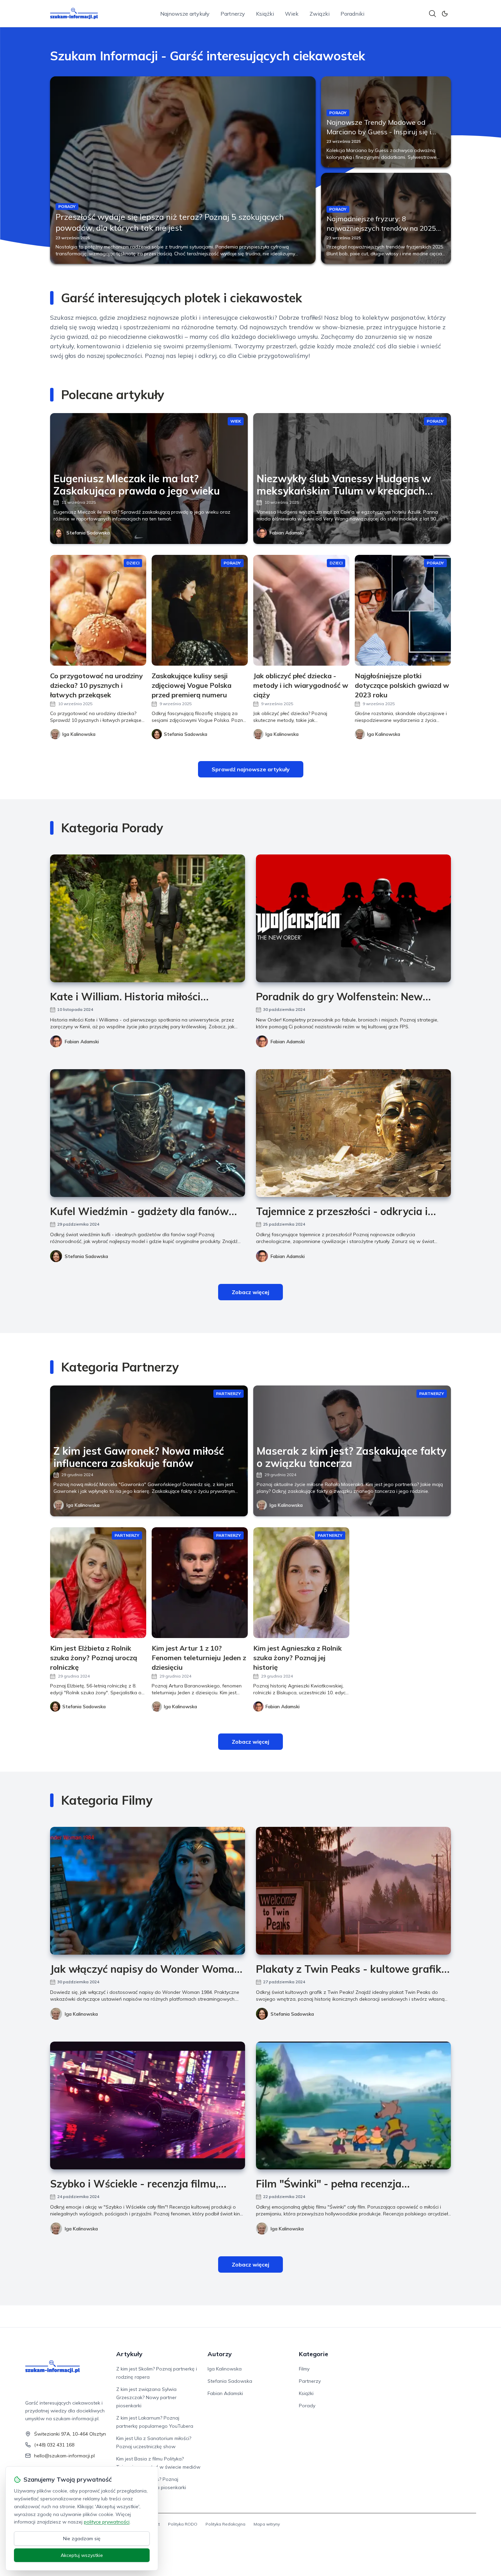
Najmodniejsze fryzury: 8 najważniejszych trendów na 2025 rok (381, 228)
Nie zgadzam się (82, 2539)
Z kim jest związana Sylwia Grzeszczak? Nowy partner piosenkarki (146, 2397)
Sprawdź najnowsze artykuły (251, 769)
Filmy (304, 2369)
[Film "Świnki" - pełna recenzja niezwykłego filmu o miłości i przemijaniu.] (353, 2105)
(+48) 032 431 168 (54, 2445)
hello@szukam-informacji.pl (64, 2456)
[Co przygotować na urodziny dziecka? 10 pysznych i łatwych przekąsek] (98, 610)
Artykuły (129, 2354)
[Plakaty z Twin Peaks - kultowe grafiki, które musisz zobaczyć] (353, 1891)
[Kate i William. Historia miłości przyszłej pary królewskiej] (148, 918)
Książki (265, 14)
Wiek (292, 14)
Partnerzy (233, 14)
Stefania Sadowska (88, 533)
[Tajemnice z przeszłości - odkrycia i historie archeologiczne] (353, 1133)
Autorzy (220, 2354)
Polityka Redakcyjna (225, 2524)
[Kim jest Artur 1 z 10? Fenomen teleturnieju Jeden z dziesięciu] (200, 1583)
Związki (320, 14)
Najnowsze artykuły (185, 14)
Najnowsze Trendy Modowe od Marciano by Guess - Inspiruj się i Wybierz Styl (379, 132)
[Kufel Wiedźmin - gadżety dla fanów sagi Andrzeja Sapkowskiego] (148, 1133)
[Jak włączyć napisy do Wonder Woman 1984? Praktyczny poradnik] (148, 1891)
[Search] (432, 14)
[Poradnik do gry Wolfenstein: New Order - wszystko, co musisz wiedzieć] (353, 918)
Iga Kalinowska (83, 1505)
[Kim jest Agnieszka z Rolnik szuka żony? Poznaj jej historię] (301, 1583)
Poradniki (352, 14)
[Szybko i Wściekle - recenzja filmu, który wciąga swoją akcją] (148, 2105)
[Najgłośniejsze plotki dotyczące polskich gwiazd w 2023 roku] (403, 610)
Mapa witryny (267, 2524)
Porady (307, 2406)
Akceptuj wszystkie (82, 2555)
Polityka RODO (183, 2524)
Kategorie (314, 2354)
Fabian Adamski (287, 533)
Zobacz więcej (250, 1292)
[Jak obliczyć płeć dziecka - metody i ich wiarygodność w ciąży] (301, 610)
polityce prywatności (107, 2522)
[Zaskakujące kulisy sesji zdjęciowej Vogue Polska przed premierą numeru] (200, 610)
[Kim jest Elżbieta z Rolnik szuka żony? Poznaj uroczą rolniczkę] (98, 1583)
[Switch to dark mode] (445, 14)
